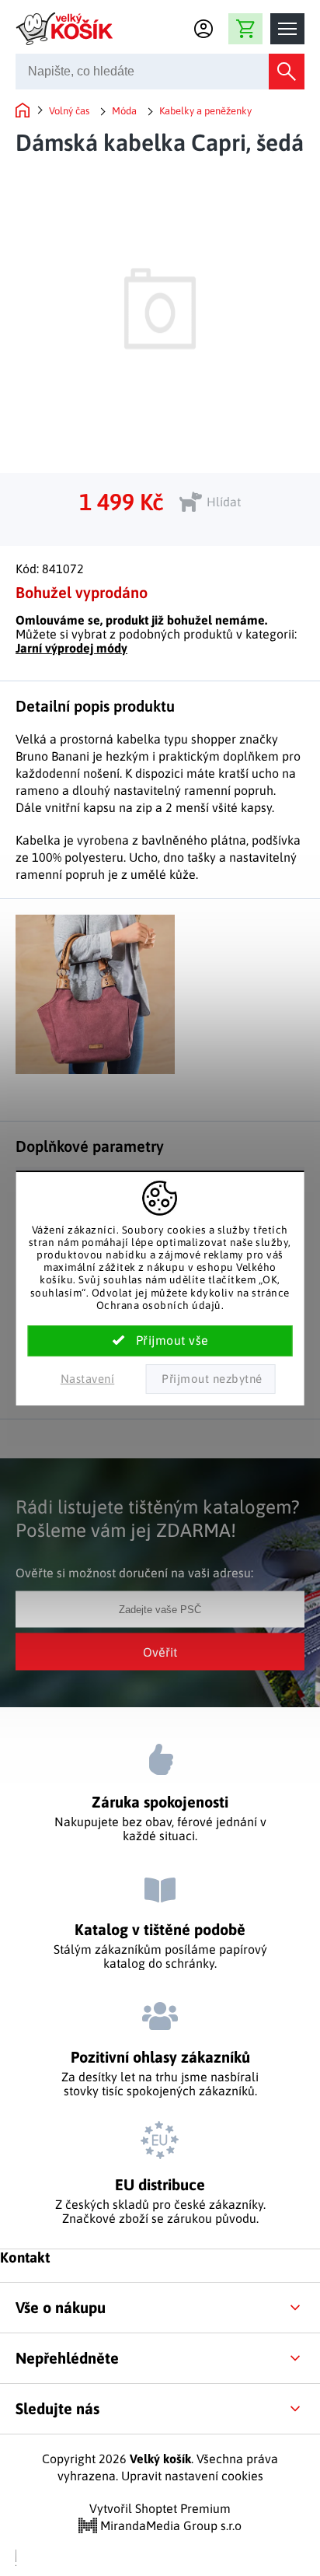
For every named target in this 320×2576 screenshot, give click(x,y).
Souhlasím (160, 1341)
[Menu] (287, 29)
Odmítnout (210, 1379)
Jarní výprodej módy (71, 648)
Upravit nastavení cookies (192, 2476)
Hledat (287, 72)
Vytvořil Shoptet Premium (160, 2508)
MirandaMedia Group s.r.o (169, 2525)
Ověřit (160, 1651)
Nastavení (88, 1379)
